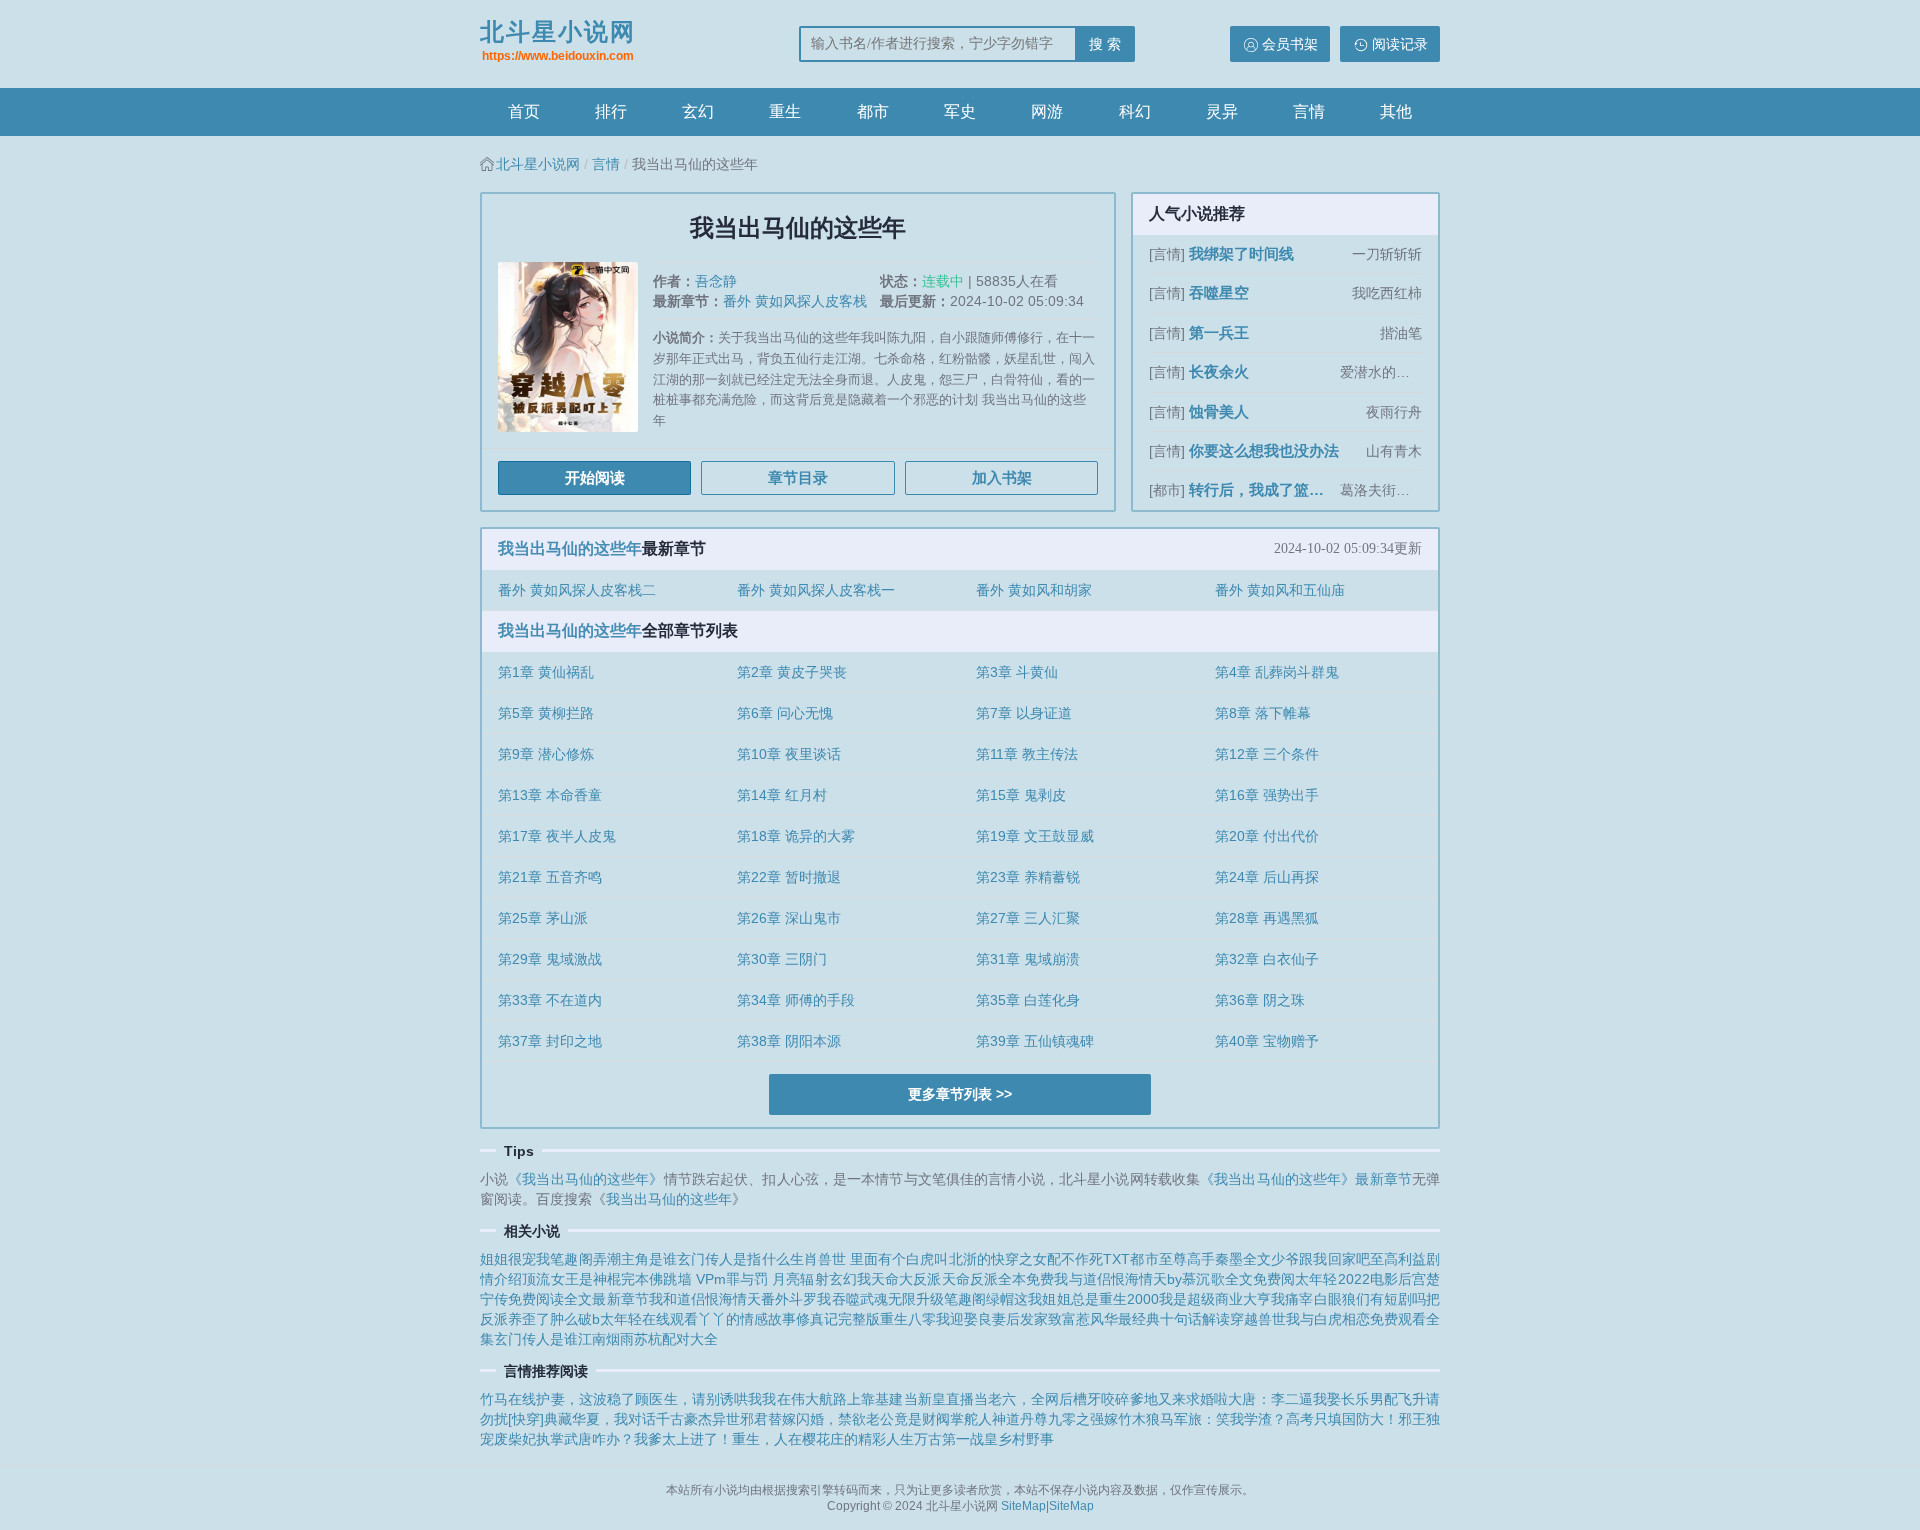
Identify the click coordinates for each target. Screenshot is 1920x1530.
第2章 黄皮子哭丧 (792, 672)
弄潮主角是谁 (635, 1259)
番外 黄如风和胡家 (1034, 590)
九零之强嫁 (1083, 1419)
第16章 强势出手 (1267, 795)
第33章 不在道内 (550, 1000)
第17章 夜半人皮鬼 (557, 836)
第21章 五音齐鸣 (550, 877)
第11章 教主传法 (1027, 754)
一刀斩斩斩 (1387, 254)
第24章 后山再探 (1267, 877)
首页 (524, 111)
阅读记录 (1400, 44)
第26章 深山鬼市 (789, 918)
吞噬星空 (1219, 292)
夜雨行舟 (1394, 412)
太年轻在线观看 (649, 1319)
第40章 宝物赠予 (1267, 1041)
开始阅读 (595, 477)
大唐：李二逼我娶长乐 (1298, 1399)
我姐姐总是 (1063, 1299)
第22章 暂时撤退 (789, 877)
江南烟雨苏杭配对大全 (648, 1339)
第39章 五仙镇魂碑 (1035, 1041)
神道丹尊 (1020, 1419)
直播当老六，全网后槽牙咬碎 (1038, 1399)
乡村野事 (1026, 1439)
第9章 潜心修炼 (546, 754)
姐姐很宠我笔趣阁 (536, 1259)
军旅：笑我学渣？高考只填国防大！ (1286, 1419)
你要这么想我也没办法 (1264, 450)
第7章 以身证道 (1024, 713)
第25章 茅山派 (543, 918)
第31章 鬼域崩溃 (1028, 959)
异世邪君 (740, 1419)
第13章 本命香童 (550, 795)
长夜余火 (1219, 371)
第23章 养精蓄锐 (1028, 877)
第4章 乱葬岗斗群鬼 (1277, 672)
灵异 (1222, 111)
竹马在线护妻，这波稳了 (557, 1399)
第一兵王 (1219, 332)
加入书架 (1002, 477)
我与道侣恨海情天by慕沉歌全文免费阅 (1174, 1279)
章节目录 (798, 477)
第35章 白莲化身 (1028, 1000)
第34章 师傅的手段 (796, 1000)
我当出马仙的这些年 (570, 548)
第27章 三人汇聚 (1028, 918)
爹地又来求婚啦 (1179, 1399)
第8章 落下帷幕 (1263, 713)
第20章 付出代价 (1267, 836)
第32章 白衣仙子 (1267, 959)
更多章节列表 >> (960, 1094)
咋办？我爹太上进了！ (662, 1439)
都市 (873, 111)
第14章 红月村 (782, 795)
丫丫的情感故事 (747, 1319)
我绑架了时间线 (1241, 253)
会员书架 (1290, 44)
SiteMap (1023, 1506)
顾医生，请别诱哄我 (698, 1399)
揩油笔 (1401, 333)
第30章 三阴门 (782, 959)
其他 (1396, 111)
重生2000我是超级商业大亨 (1185, 1299)
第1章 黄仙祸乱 (546, 672)
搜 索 (1105, 44)
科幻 (1135, 111)
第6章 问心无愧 (785, 713)
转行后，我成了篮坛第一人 (1262, 489)
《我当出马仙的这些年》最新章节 (1306, 1179)
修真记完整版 (838, 1319)
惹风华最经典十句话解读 (1153, 1319)
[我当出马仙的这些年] (575, 354)
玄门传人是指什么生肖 (747, 1259)
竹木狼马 (1146, 1419)
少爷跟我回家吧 (1320, 1259)
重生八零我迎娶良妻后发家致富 (978, 1319)
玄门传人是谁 (536, 1339)
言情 (1309, 111)
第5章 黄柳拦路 (546, 713)
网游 (1047, 111)
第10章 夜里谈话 (789, 754)
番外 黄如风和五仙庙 (1280, 590)
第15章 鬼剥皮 (1021, 795)
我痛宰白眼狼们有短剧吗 (1348, 1299)
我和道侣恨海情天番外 (719, 1299)
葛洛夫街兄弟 (1381, 490)
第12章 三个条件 (1267, 754)
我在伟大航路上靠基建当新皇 (854, 1399)
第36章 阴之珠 (1260, 1000)
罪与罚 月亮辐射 (777, 1279)
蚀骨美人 (1219, 411)
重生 (785, 111)
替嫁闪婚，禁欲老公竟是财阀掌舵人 (880, 1419)
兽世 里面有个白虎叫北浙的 (904, 1259)
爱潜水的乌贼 (1381, 372)
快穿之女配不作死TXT (1061, 1259)
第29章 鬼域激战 (550, 959)
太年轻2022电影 (1346, 1279)
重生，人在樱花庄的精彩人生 (823, 1439)
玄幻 (698, 111)
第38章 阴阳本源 (789, 1041)
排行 (611, 111)
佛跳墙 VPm (687, 1279)
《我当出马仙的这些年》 (585, 1179)
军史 (960, 111)
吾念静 (716, 281)
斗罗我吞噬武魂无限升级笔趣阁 (887, 1299)
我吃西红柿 (1387, 293)
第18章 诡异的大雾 (796, 836)
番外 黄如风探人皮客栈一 (816, 590)
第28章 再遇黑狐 (1267, 918)
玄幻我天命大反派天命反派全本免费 (942, 1279)
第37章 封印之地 (550, 1041)
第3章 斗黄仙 (1017, 672)
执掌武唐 (564, 1439)
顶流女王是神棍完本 (585, 1279)
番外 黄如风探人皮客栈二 (577, 590)
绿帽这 (1007, 1299)
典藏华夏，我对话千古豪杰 (628, 1419)
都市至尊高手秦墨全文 (1200, 1259)
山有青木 (1394, 451)
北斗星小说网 (558, 40)
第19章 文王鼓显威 (1035, 836)
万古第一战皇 (956, 1439)
